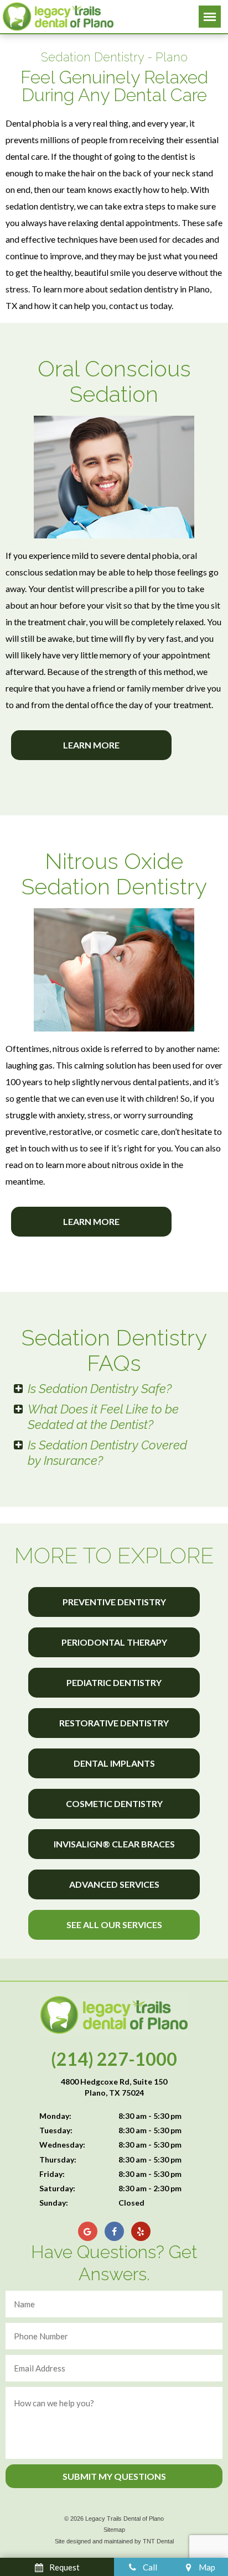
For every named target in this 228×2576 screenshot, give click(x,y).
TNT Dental (158, 2541)
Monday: (55, 2116)
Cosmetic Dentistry (114, 1803)
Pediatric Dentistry (114, 1682)
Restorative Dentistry (114, 1723)
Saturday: (57, 2188)
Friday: (52, 2174)
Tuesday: (56, 2130)
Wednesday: (62, 2145)
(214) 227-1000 (114, 2059)
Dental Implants (114, 1763)
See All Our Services (114, 1925)
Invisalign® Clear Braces (114, 1844)
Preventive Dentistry (114, 1602)
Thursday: (58, 2159)
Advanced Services (114, 1884)
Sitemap (114, 2530)
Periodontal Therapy (114, 1642)
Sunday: (54, 2203)
